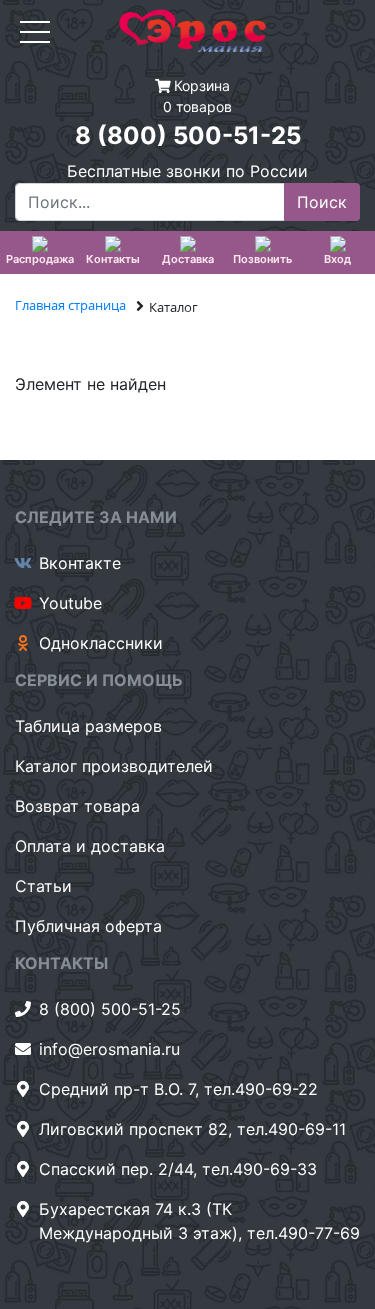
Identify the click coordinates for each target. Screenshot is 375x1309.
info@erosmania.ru (109, 1049)
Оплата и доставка (90, 846)
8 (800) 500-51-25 (188, 135)
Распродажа (40, 259)
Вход (337, 259)
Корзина (202, 85)
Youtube (70, 603)
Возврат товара (77, 806)
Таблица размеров (88, 726)
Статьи (43, 886)
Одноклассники (101, 643)
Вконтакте (80, 563)
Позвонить (262, 259)
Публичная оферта (88, 926)
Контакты (113, 259)
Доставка (188, 259)
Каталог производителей (114, 766)
